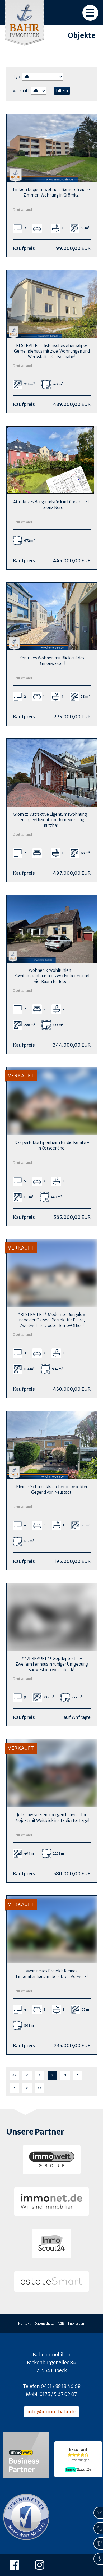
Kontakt (24, 2324)
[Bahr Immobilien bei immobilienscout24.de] (51, 2244)
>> (40, 2088)
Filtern (62, 91)
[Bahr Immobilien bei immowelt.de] (52, 2160)
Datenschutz (44, 2324)
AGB (61, 2324)
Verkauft (21, 91)
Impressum (77, 2324)
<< (14, 2075)
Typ (16, 77)
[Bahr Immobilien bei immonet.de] (51, 2202)
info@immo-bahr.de (51, 2412)
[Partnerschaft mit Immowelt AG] (26, 2455)
